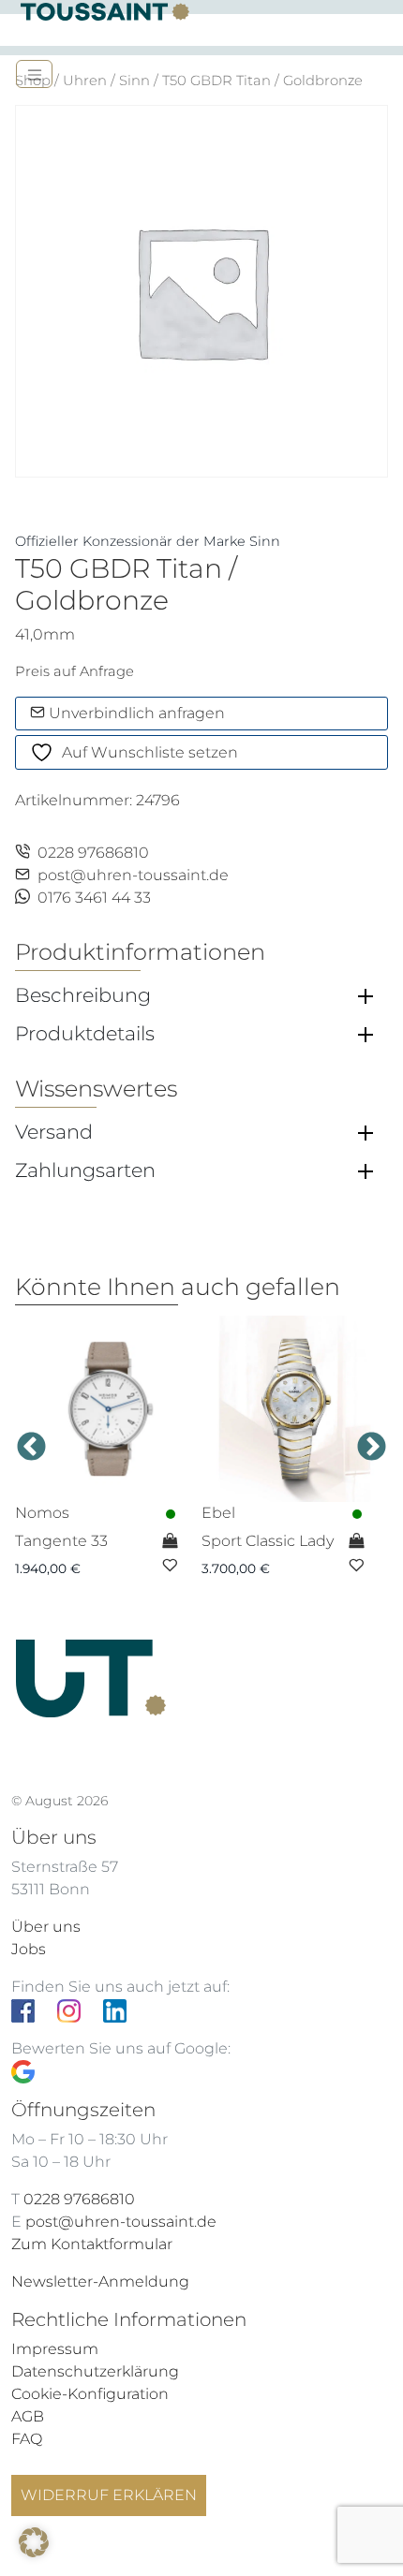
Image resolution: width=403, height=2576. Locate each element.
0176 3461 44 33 (94, 898)
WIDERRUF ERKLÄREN (109, 2495)
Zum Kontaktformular (92, 2244)
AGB (28, 2416)
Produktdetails (85, 1034)
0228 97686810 (93, 853)
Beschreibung (83, 995)
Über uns (46, 1927)
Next (372, 1447)
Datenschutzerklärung (95, 2371)
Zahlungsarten (85, 1170)
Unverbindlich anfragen (135, 713)
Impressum (55, 2349)
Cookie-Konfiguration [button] (90, 2394)
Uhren (85, 81)
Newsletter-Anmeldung (100, 2282)
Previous (31, 1447)
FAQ (27, 2439)
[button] (34, 2542)
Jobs (29, 1949)
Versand (54, 1132)
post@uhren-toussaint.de (133, 875)
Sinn (134, 81)
